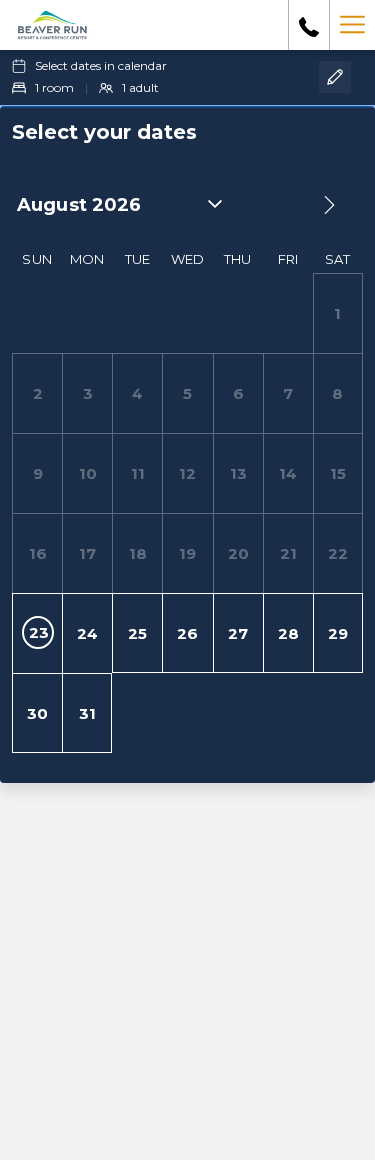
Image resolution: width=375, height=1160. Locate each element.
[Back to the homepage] (52, 25)
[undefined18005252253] (309, 25)
